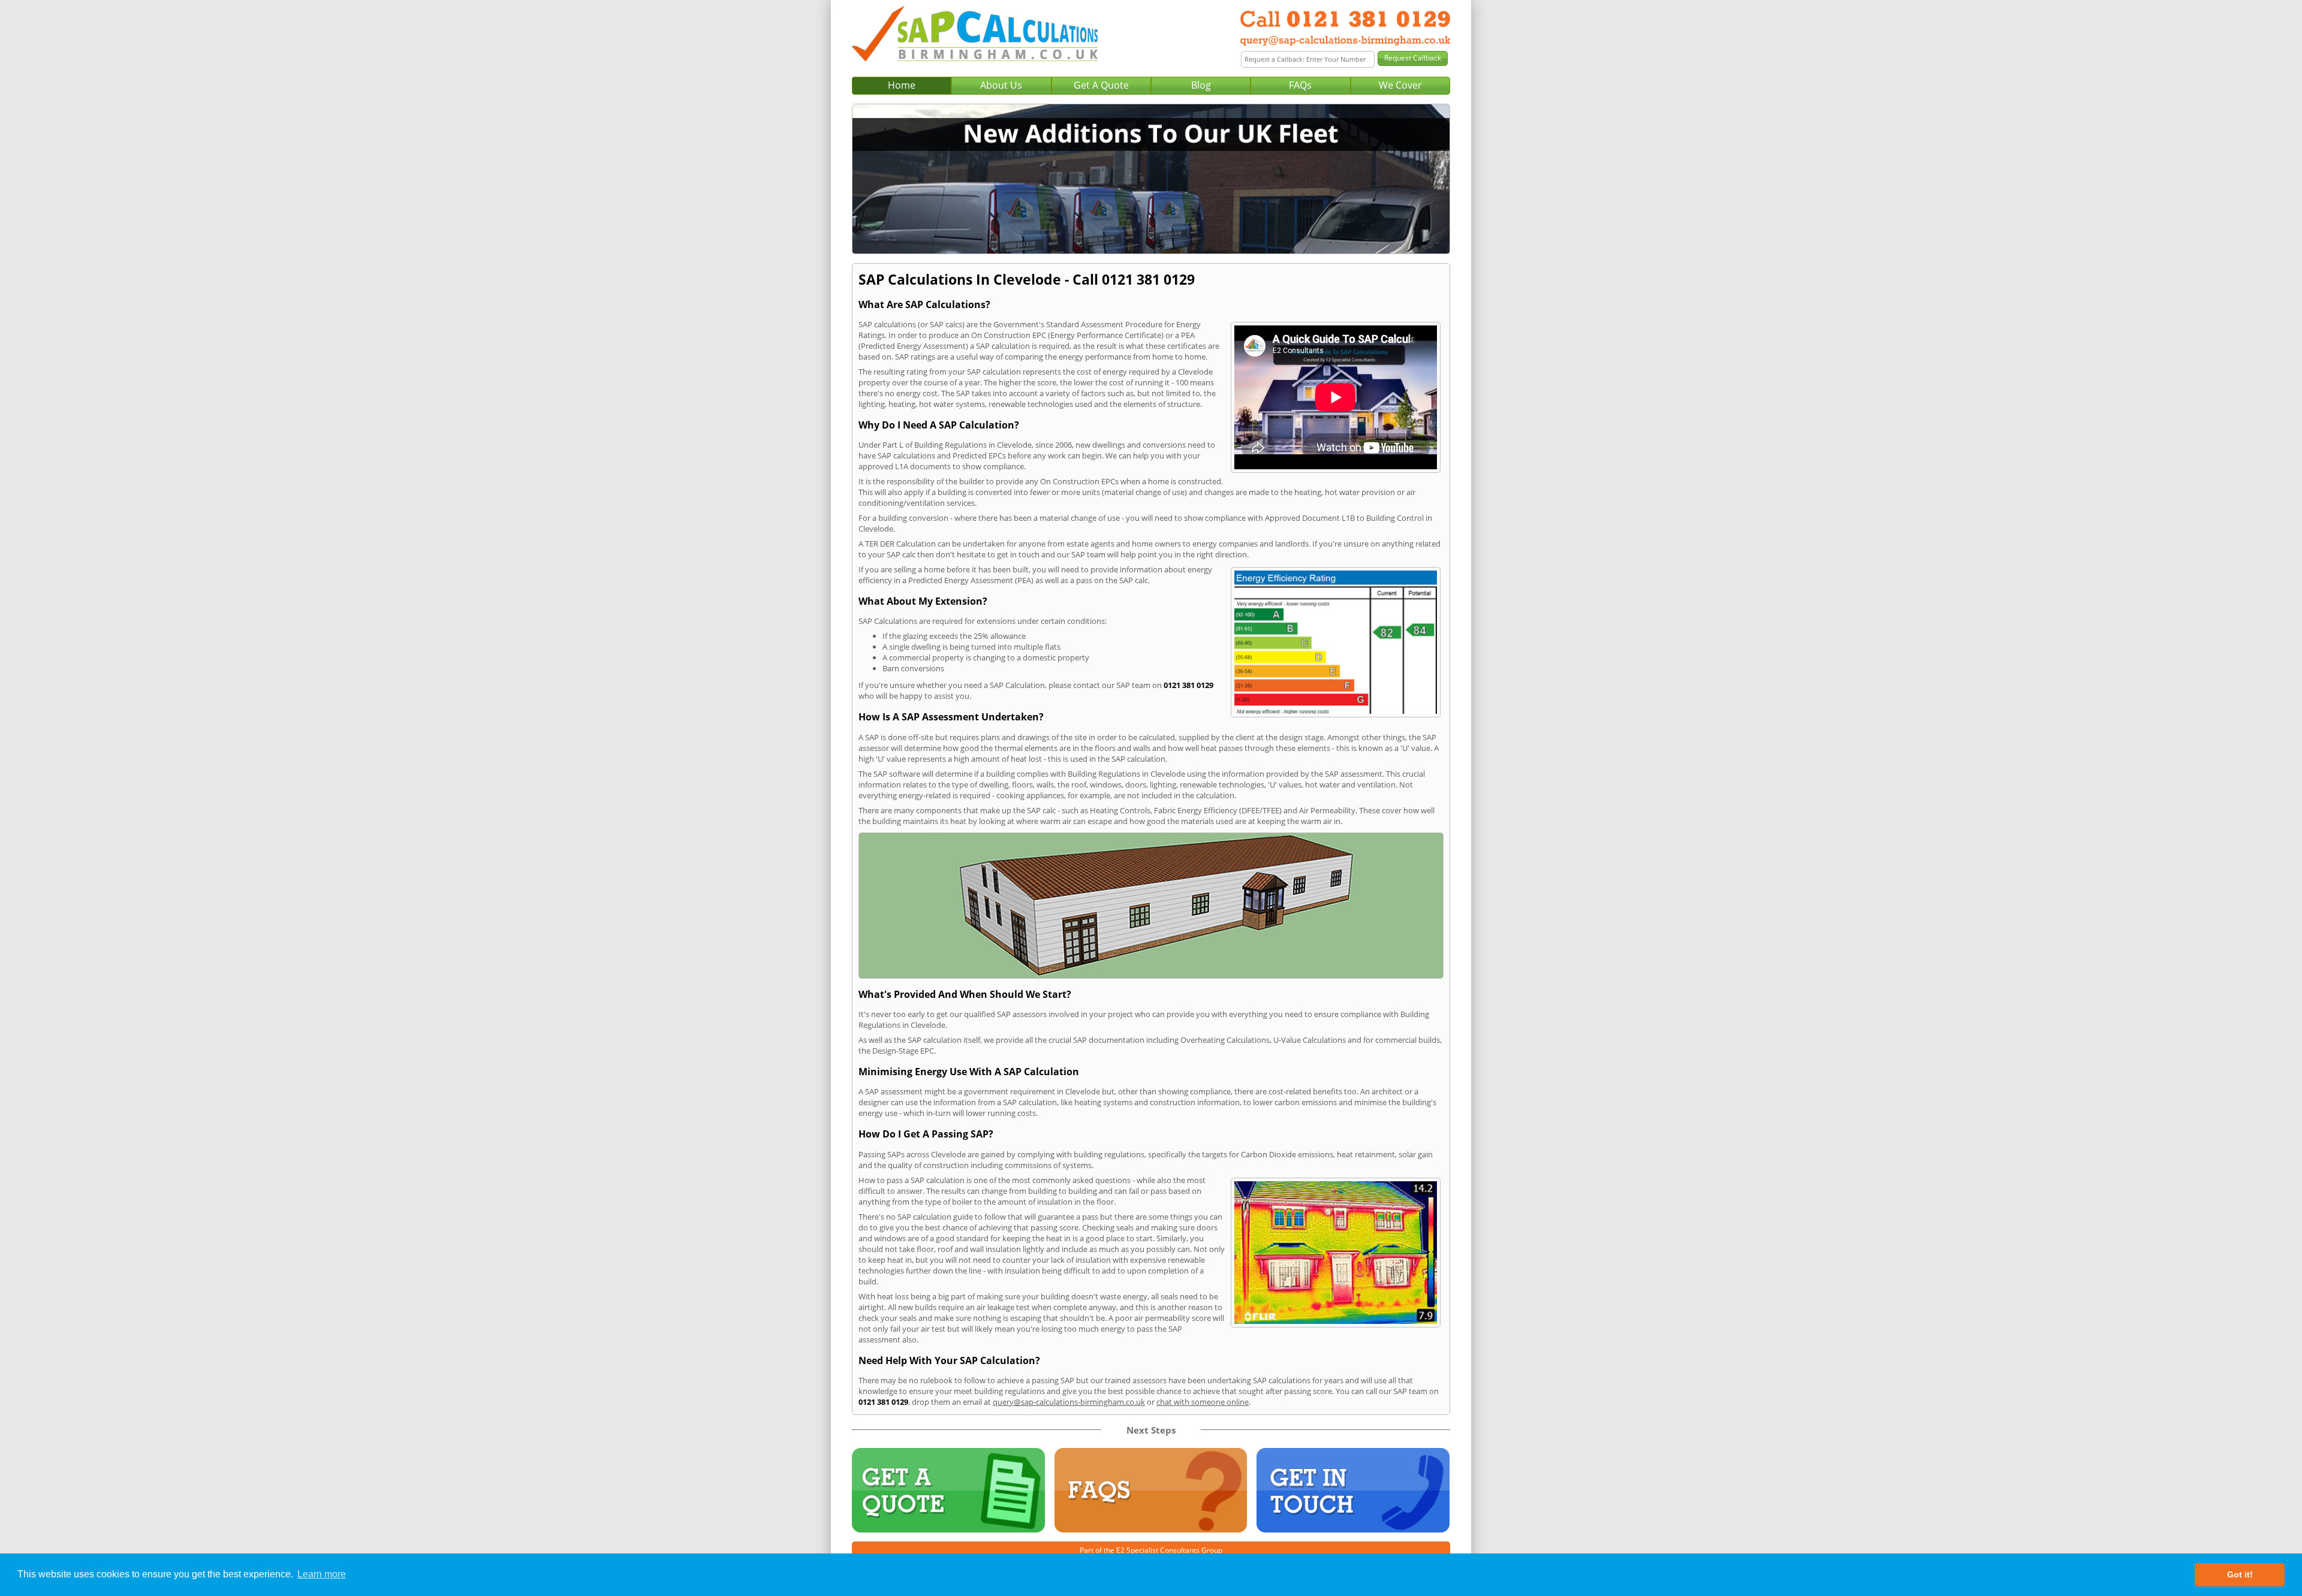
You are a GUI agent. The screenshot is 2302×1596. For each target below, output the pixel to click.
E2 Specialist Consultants (1158, 1550)
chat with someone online (1203, 1402)
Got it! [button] (2240, 1574)
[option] (1151, 179)
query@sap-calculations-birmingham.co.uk (1069, 1402)
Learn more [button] (322, 1574)
